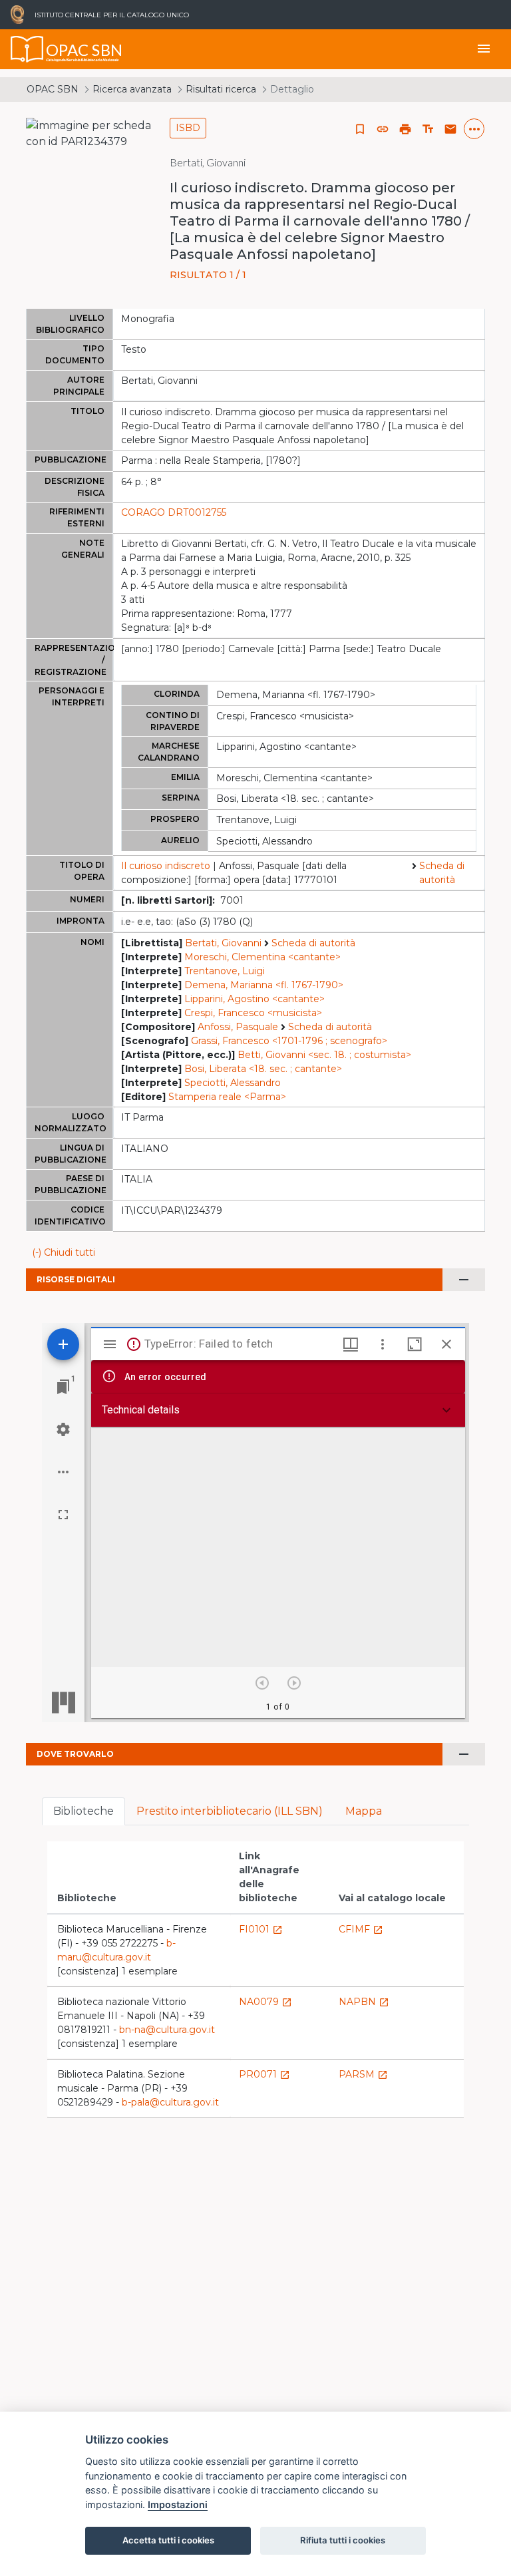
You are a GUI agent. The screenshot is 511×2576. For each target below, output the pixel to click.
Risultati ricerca (221, 89)
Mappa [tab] (364, 1811)
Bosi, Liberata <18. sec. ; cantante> (263, 1069)
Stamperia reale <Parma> (227, 1097)
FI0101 (261, 1929)
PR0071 (264, 2074)
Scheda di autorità (442, 873)
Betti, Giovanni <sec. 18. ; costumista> (324, 1055)
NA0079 (265, 2002)
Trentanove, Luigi (225, 971)
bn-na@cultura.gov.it (167, 2030)
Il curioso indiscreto (166, 866)
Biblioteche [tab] (84, 1811)
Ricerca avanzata (132, 89)
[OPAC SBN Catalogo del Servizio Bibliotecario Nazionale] (27, 49)
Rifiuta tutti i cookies (343, 2540)
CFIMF (361, 1929)
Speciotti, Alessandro (233, 1083)
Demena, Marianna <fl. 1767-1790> (264, 985)
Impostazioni (178, 2504)
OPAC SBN (53, 89)
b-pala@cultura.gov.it (170, 2102)
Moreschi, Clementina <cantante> (262, 957)
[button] (383, 129)
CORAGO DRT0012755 (174, 512)
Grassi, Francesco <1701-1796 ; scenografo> (289, 1041)
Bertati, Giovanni (223, 943)
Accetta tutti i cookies (168, 2540)
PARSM (363, 2074)
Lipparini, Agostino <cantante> (255, 999)
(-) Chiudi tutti (64, 1252)
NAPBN (364, 2002)
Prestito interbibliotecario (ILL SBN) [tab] (230, 1811)
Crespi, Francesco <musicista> (253, 1013)
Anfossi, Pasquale (238, 1027)
